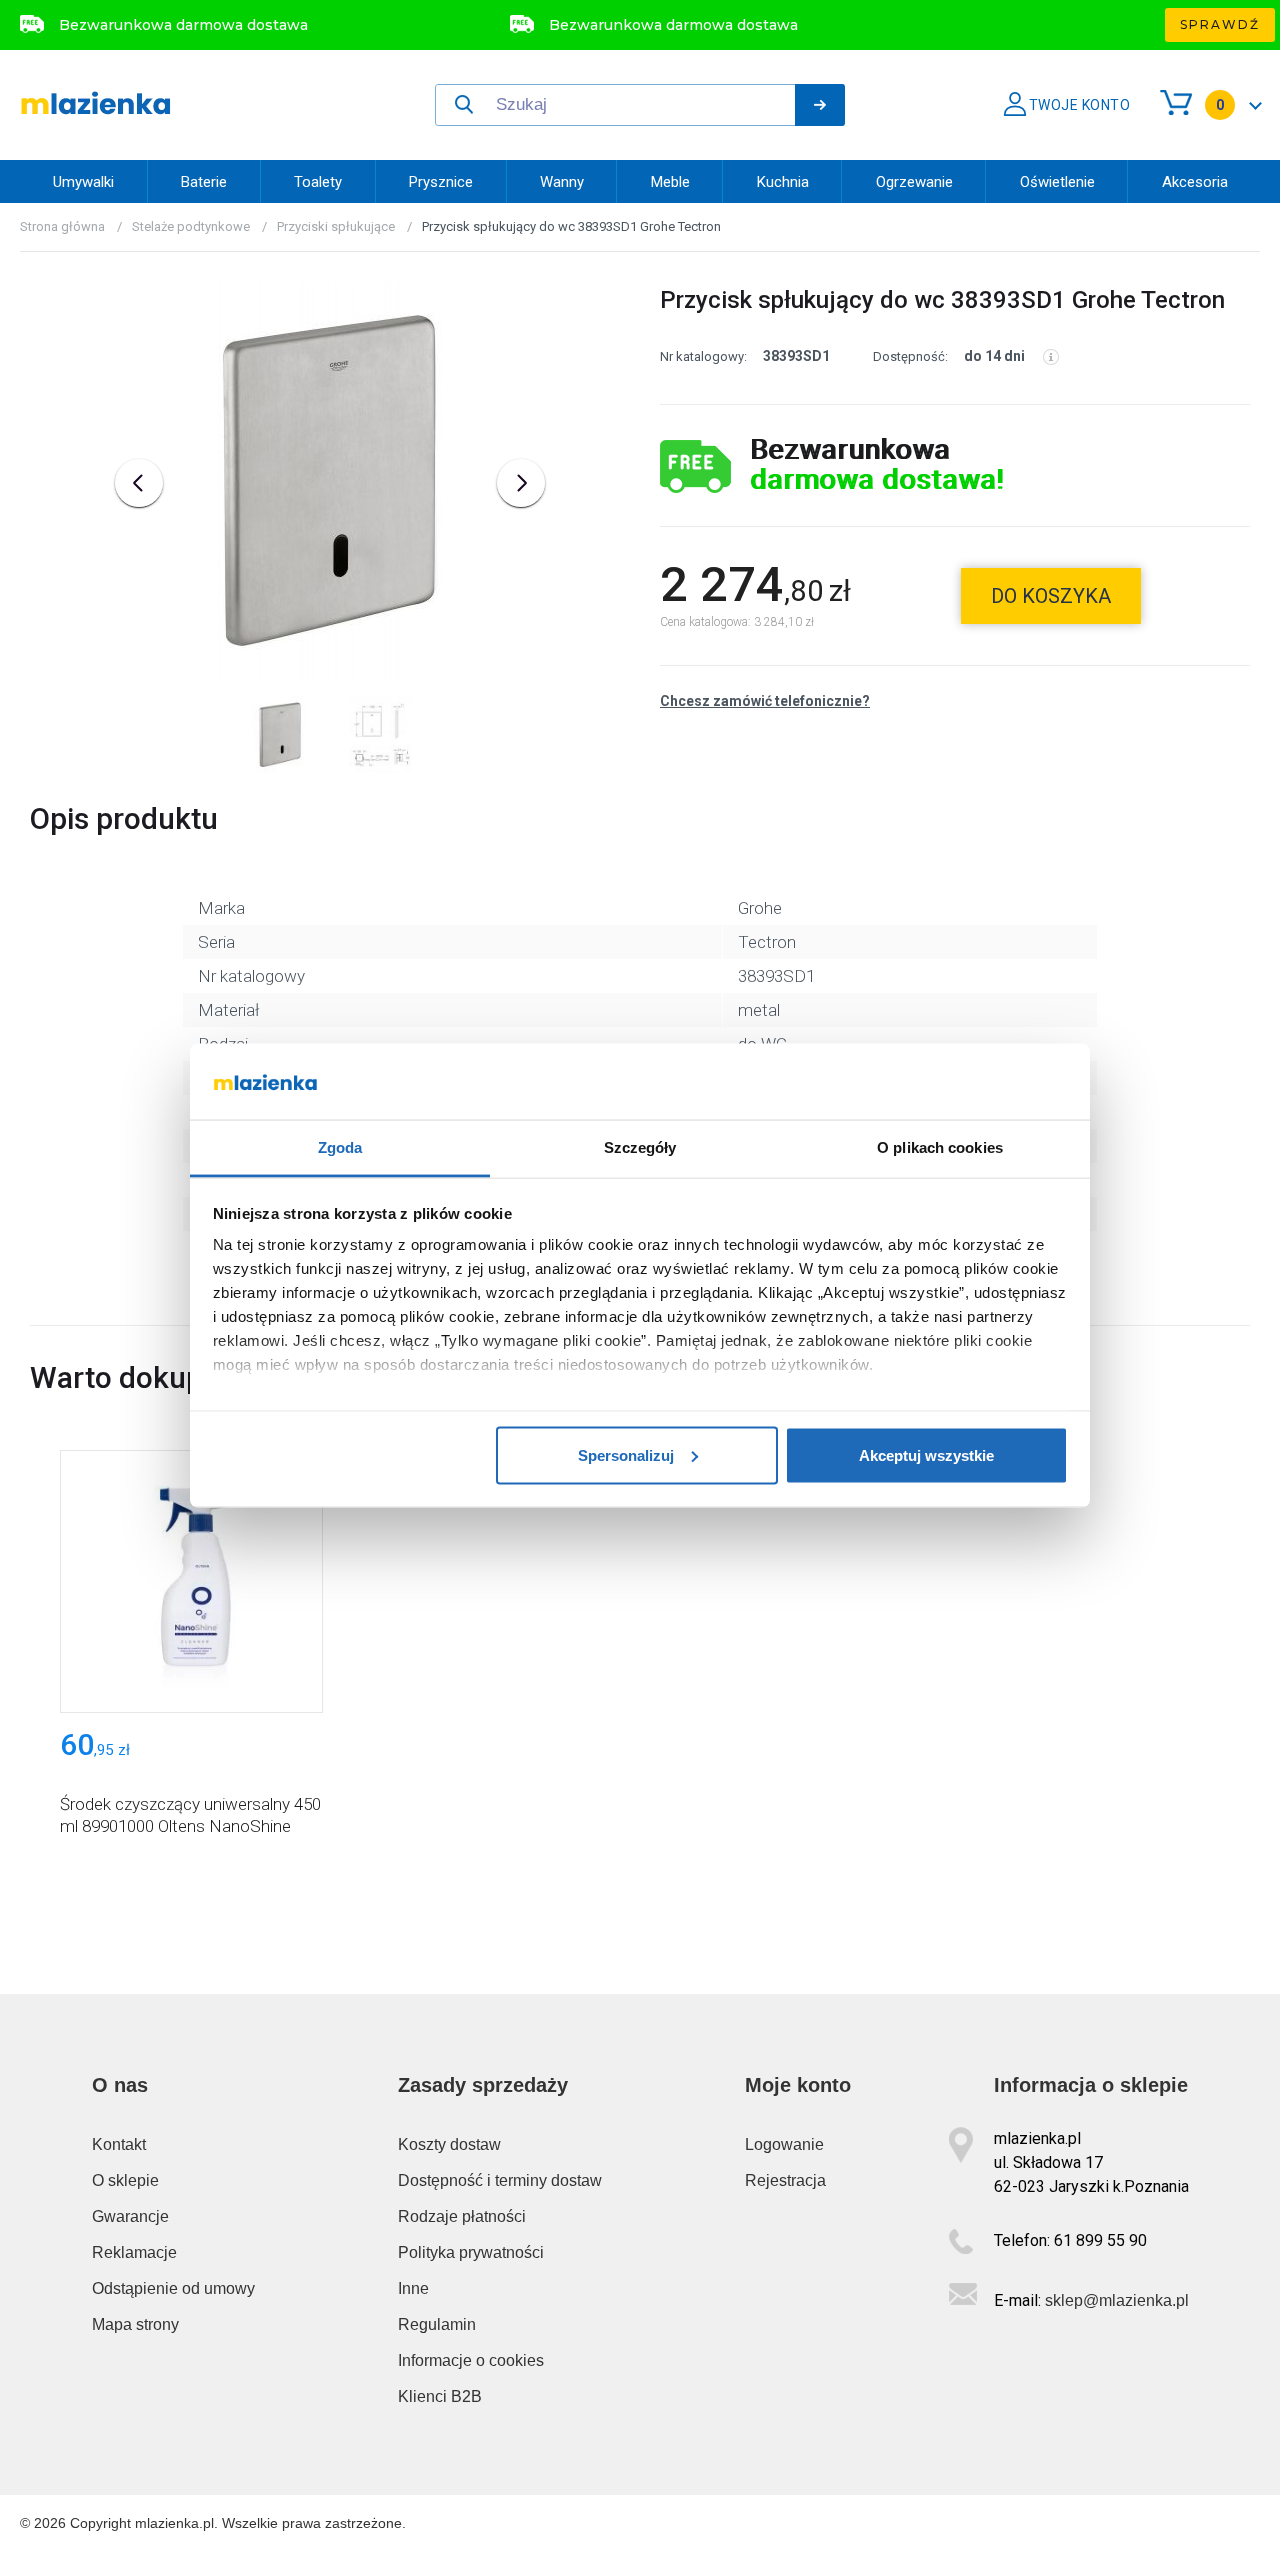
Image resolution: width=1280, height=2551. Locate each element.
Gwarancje (130, 2216)
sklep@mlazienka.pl (1117, 2300)
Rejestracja (785, 2180)
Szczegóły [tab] (640, 1147)
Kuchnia (783, 182)
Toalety (318, 182)
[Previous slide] (139, 483)
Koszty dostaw (449, 2144)
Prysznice (441, 182)
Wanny (562, 182)
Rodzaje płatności (462, 2216)
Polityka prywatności (471, 2252)
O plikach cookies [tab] (940, 1147)
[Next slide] (521, 483)
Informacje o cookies (471, 2360)
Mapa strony (135, 2324)
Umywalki (83, 182)
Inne (413, 2288)
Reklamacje (134, 2252)
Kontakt (119, 2144)
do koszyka (1051, 596)
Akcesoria (1195, 182)
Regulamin (437, 2324)
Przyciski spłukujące (336, 226)
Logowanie (784, 2144)
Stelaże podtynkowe (191, 226)
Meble (670, 182)
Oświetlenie (1057, 182)
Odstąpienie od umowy (173, 2288)
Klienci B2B (440, 2396)
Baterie (204, 182)
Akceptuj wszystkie (926, 1454)
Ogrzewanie (914, 182)
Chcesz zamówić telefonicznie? (765, 701)
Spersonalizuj (626, 1454)
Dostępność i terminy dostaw (500, 2180)
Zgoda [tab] (340, 1147)
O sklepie (125, 2180)
